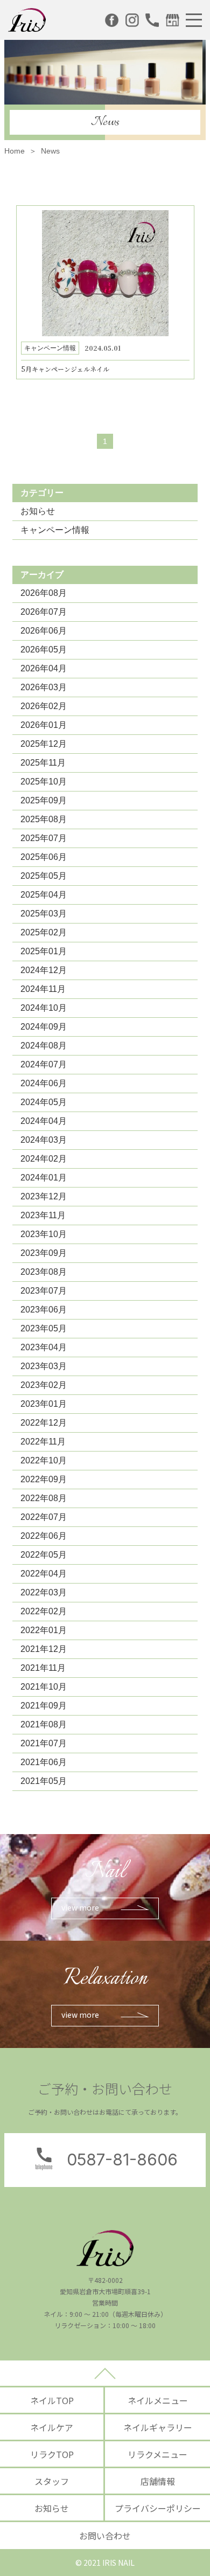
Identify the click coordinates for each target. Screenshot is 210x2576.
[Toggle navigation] (194, 20)
